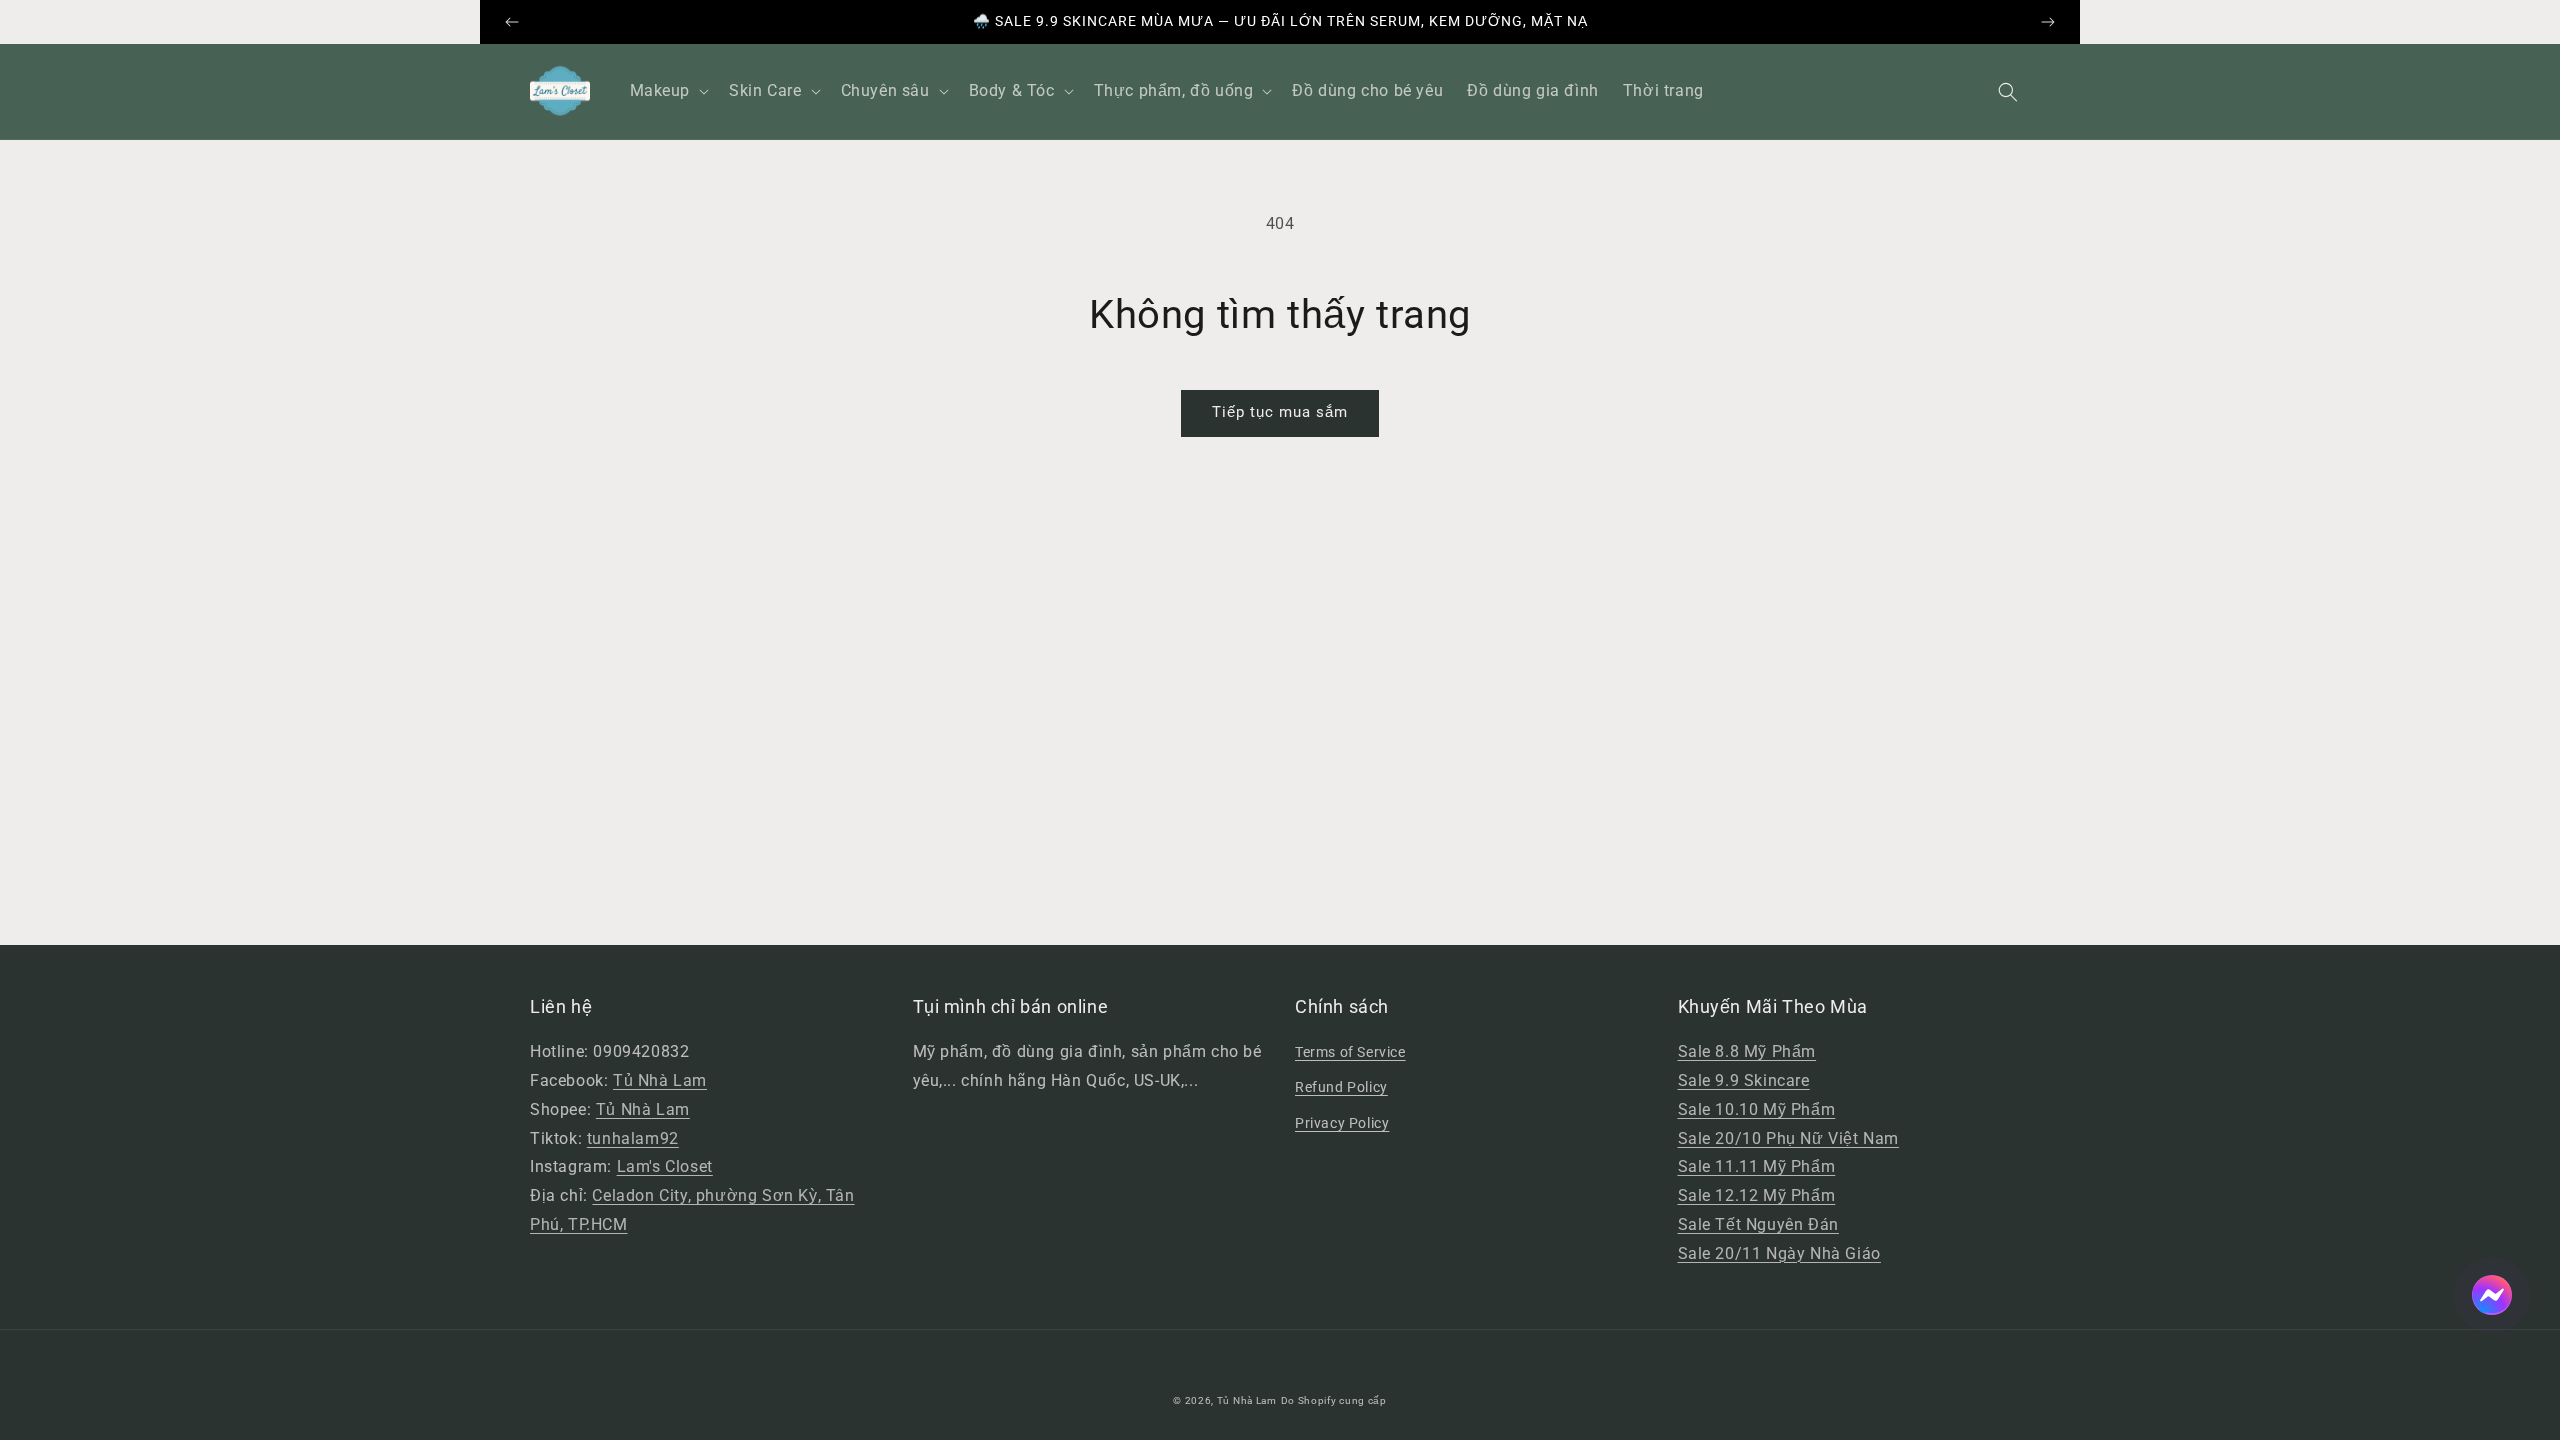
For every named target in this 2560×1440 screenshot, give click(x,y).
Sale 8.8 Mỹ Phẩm (1747, 1051)
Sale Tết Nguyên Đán (1758, 1224)
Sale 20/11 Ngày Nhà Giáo (1779, 1253)
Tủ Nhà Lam (660, 1080)
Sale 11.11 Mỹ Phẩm (1757, 1166)
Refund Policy (1341, 1087)
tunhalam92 (633, 1138)
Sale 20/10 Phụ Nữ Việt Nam (1789, 1138)
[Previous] (512, 22)
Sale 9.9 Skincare (1744, 1080)
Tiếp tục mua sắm (1280, 412)
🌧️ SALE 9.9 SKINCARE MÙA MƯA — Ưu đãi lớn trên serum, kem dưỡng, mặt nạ (1280, 21)
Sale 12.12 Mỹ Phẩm (1757, 1195)
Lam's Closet (665, 1166)
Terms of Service (1350, 1052)
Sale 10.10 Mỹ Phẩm (1757, 1109)
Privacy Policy (1342, 1123)
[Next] (2048, 22)
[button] (2008, 92)
